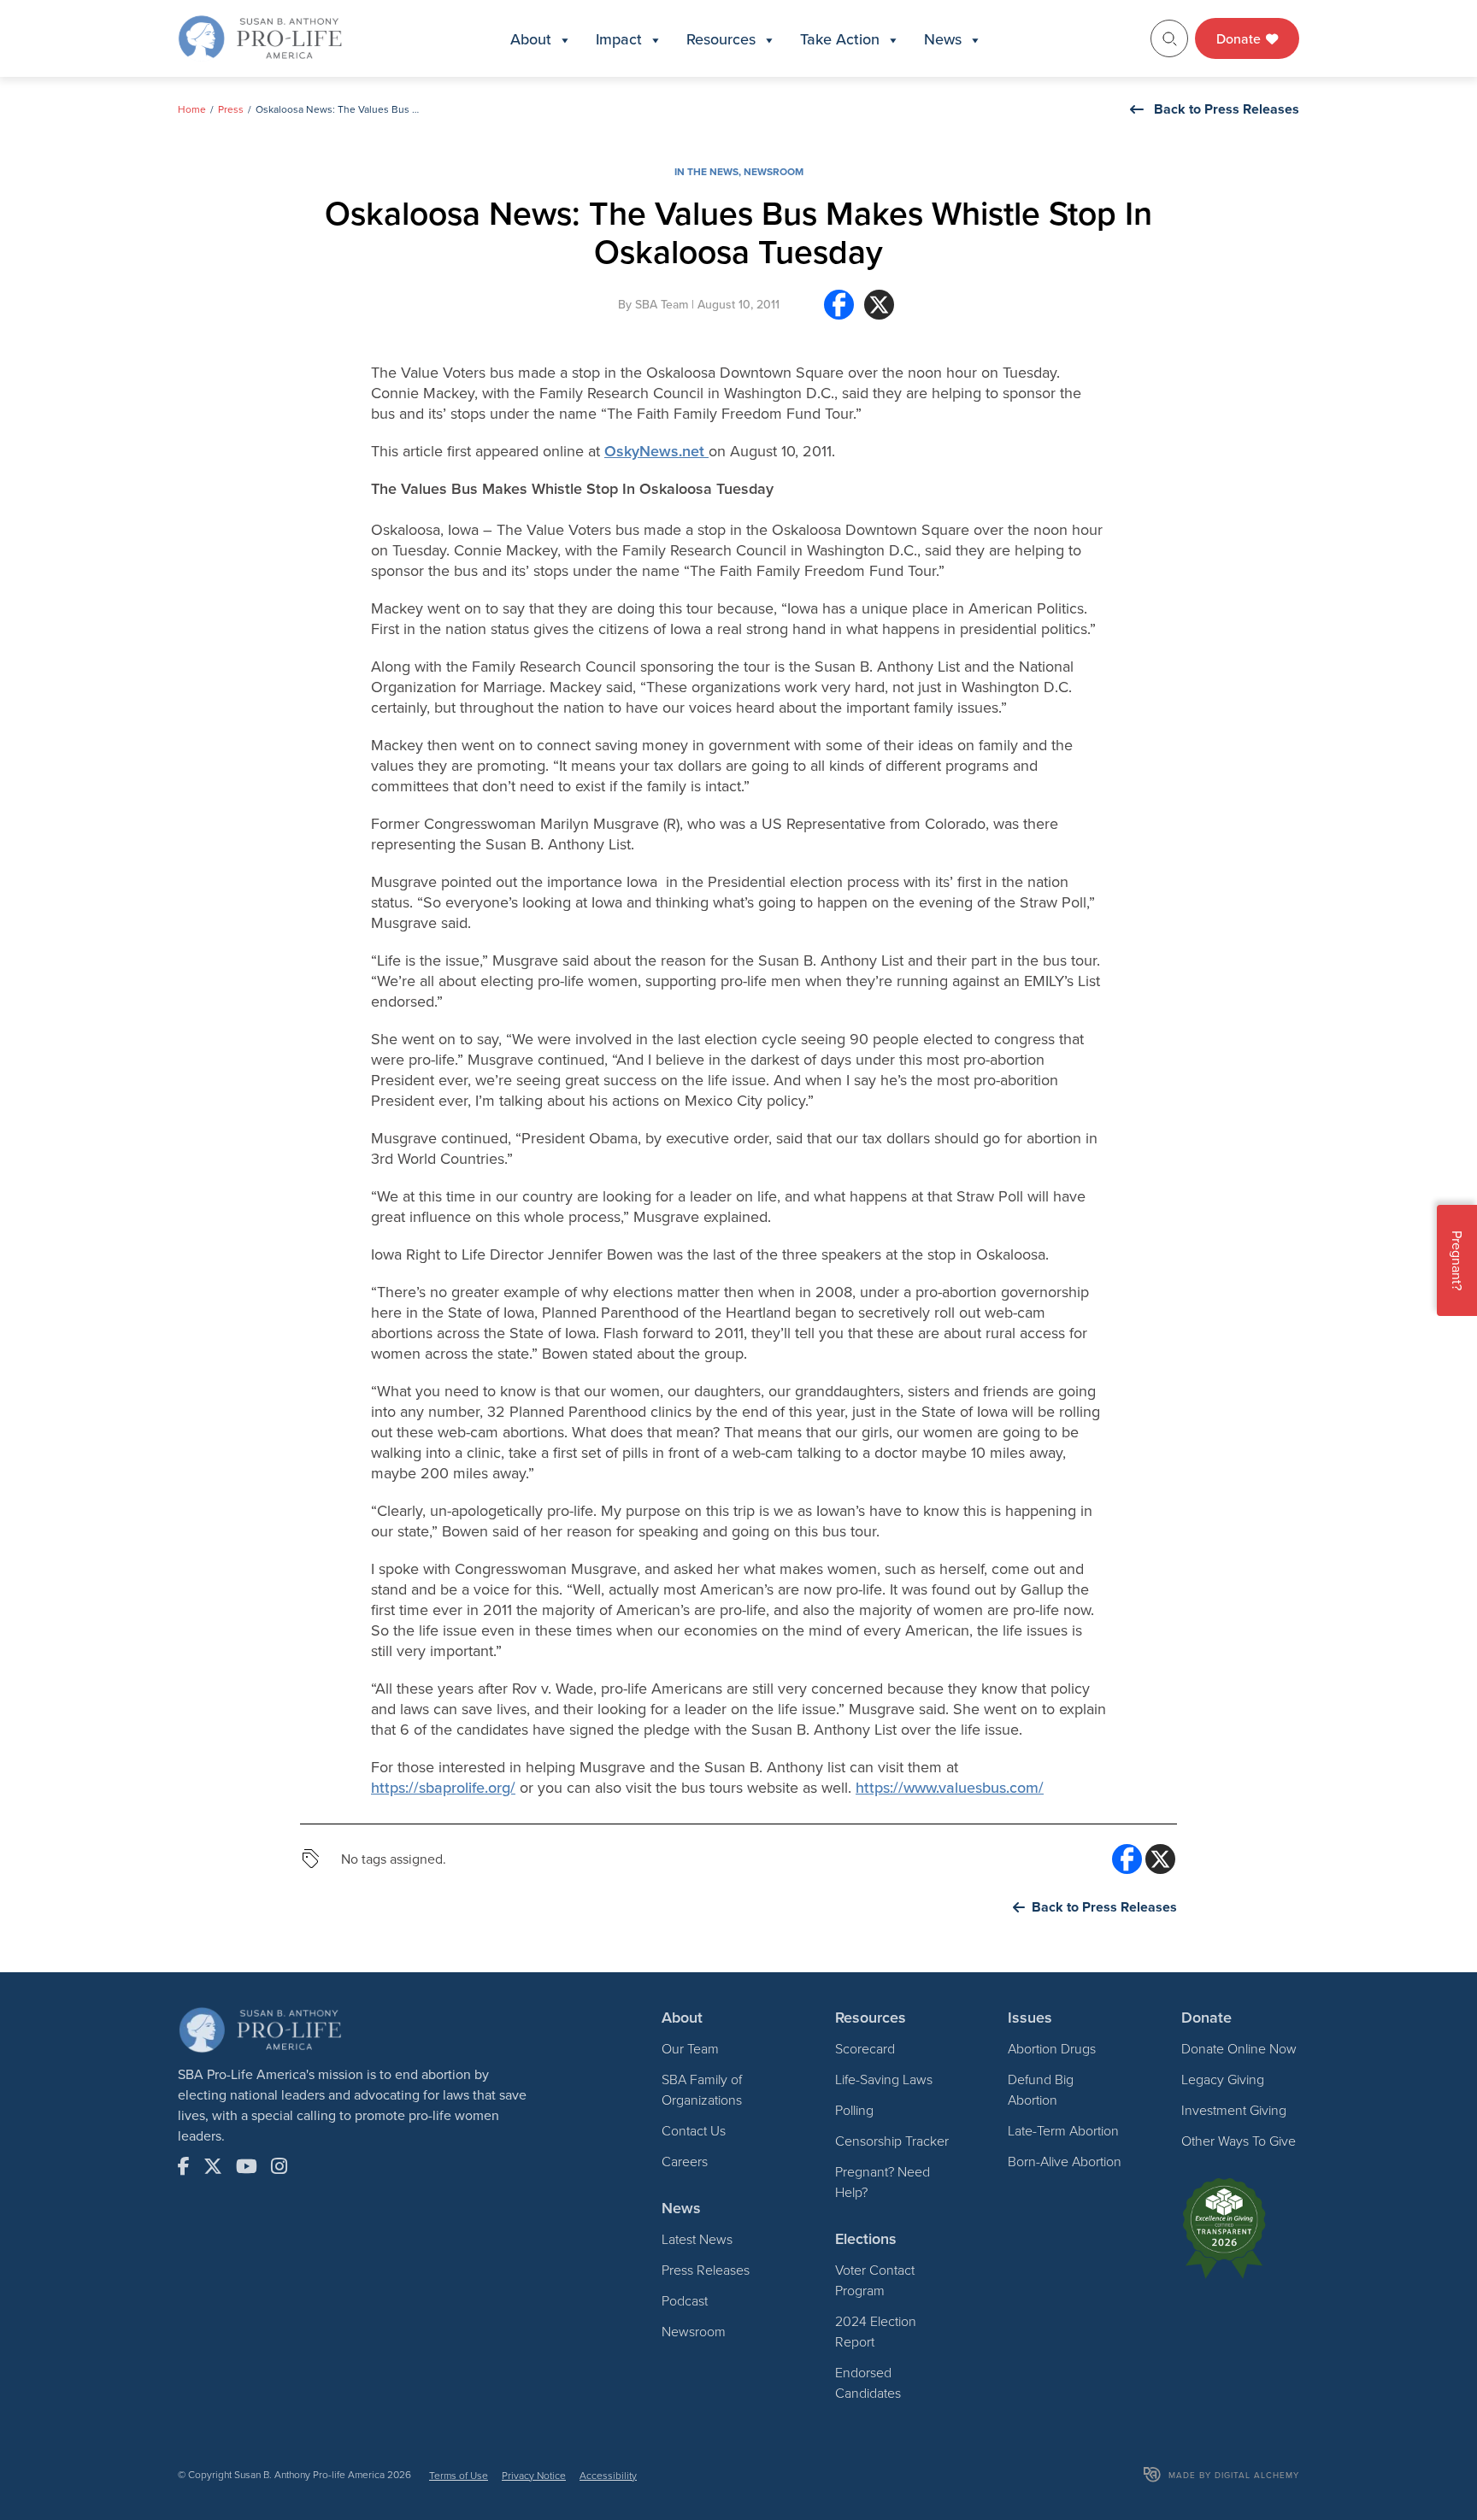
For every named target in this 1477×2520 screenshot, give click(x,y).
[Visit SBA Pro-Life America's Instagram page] (279, 2166)
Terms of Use (459, 2475)
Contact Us (694, 2130)
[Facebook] (839, 311)
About (531, 39)
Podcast (685, 2300)
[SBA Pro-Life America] (260, 37)
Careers (685, 2161)
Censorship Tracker (892, 2141)
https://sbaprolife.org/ (443, 1787)
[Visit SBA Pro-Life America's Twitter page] (213, 2166)
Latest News (697, 2239)
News (943, 39)
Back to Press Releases (1227, 109)
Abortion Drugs (1052, 2048)
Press (231, 109)
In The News (706, 171)
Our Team (690, 2048)
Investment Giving (1234, 2110)
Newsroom (774, 171)
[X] (879, 311)
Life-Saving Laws (884, 2079)
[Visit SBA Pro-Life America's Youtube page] (247, 2166)
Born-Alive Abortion (1065, 2161)
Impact (619, 39)
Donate (1240, 38)
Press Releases (706, 2270)
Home (192, 109)
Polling (854, 2110)
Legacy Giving (1223, 2079)
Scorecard (865, 2048)
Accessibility (608, 2475)
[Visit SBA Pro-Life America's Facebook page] (184, 2166)
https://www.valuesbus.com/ (950, 1787)
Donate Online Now (1239, 2048)
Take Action (840, 39)
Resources (721, 39)
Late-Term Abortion (1063, 2130)
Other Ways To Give (1239, 2141)
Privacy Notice (534, 2475)
